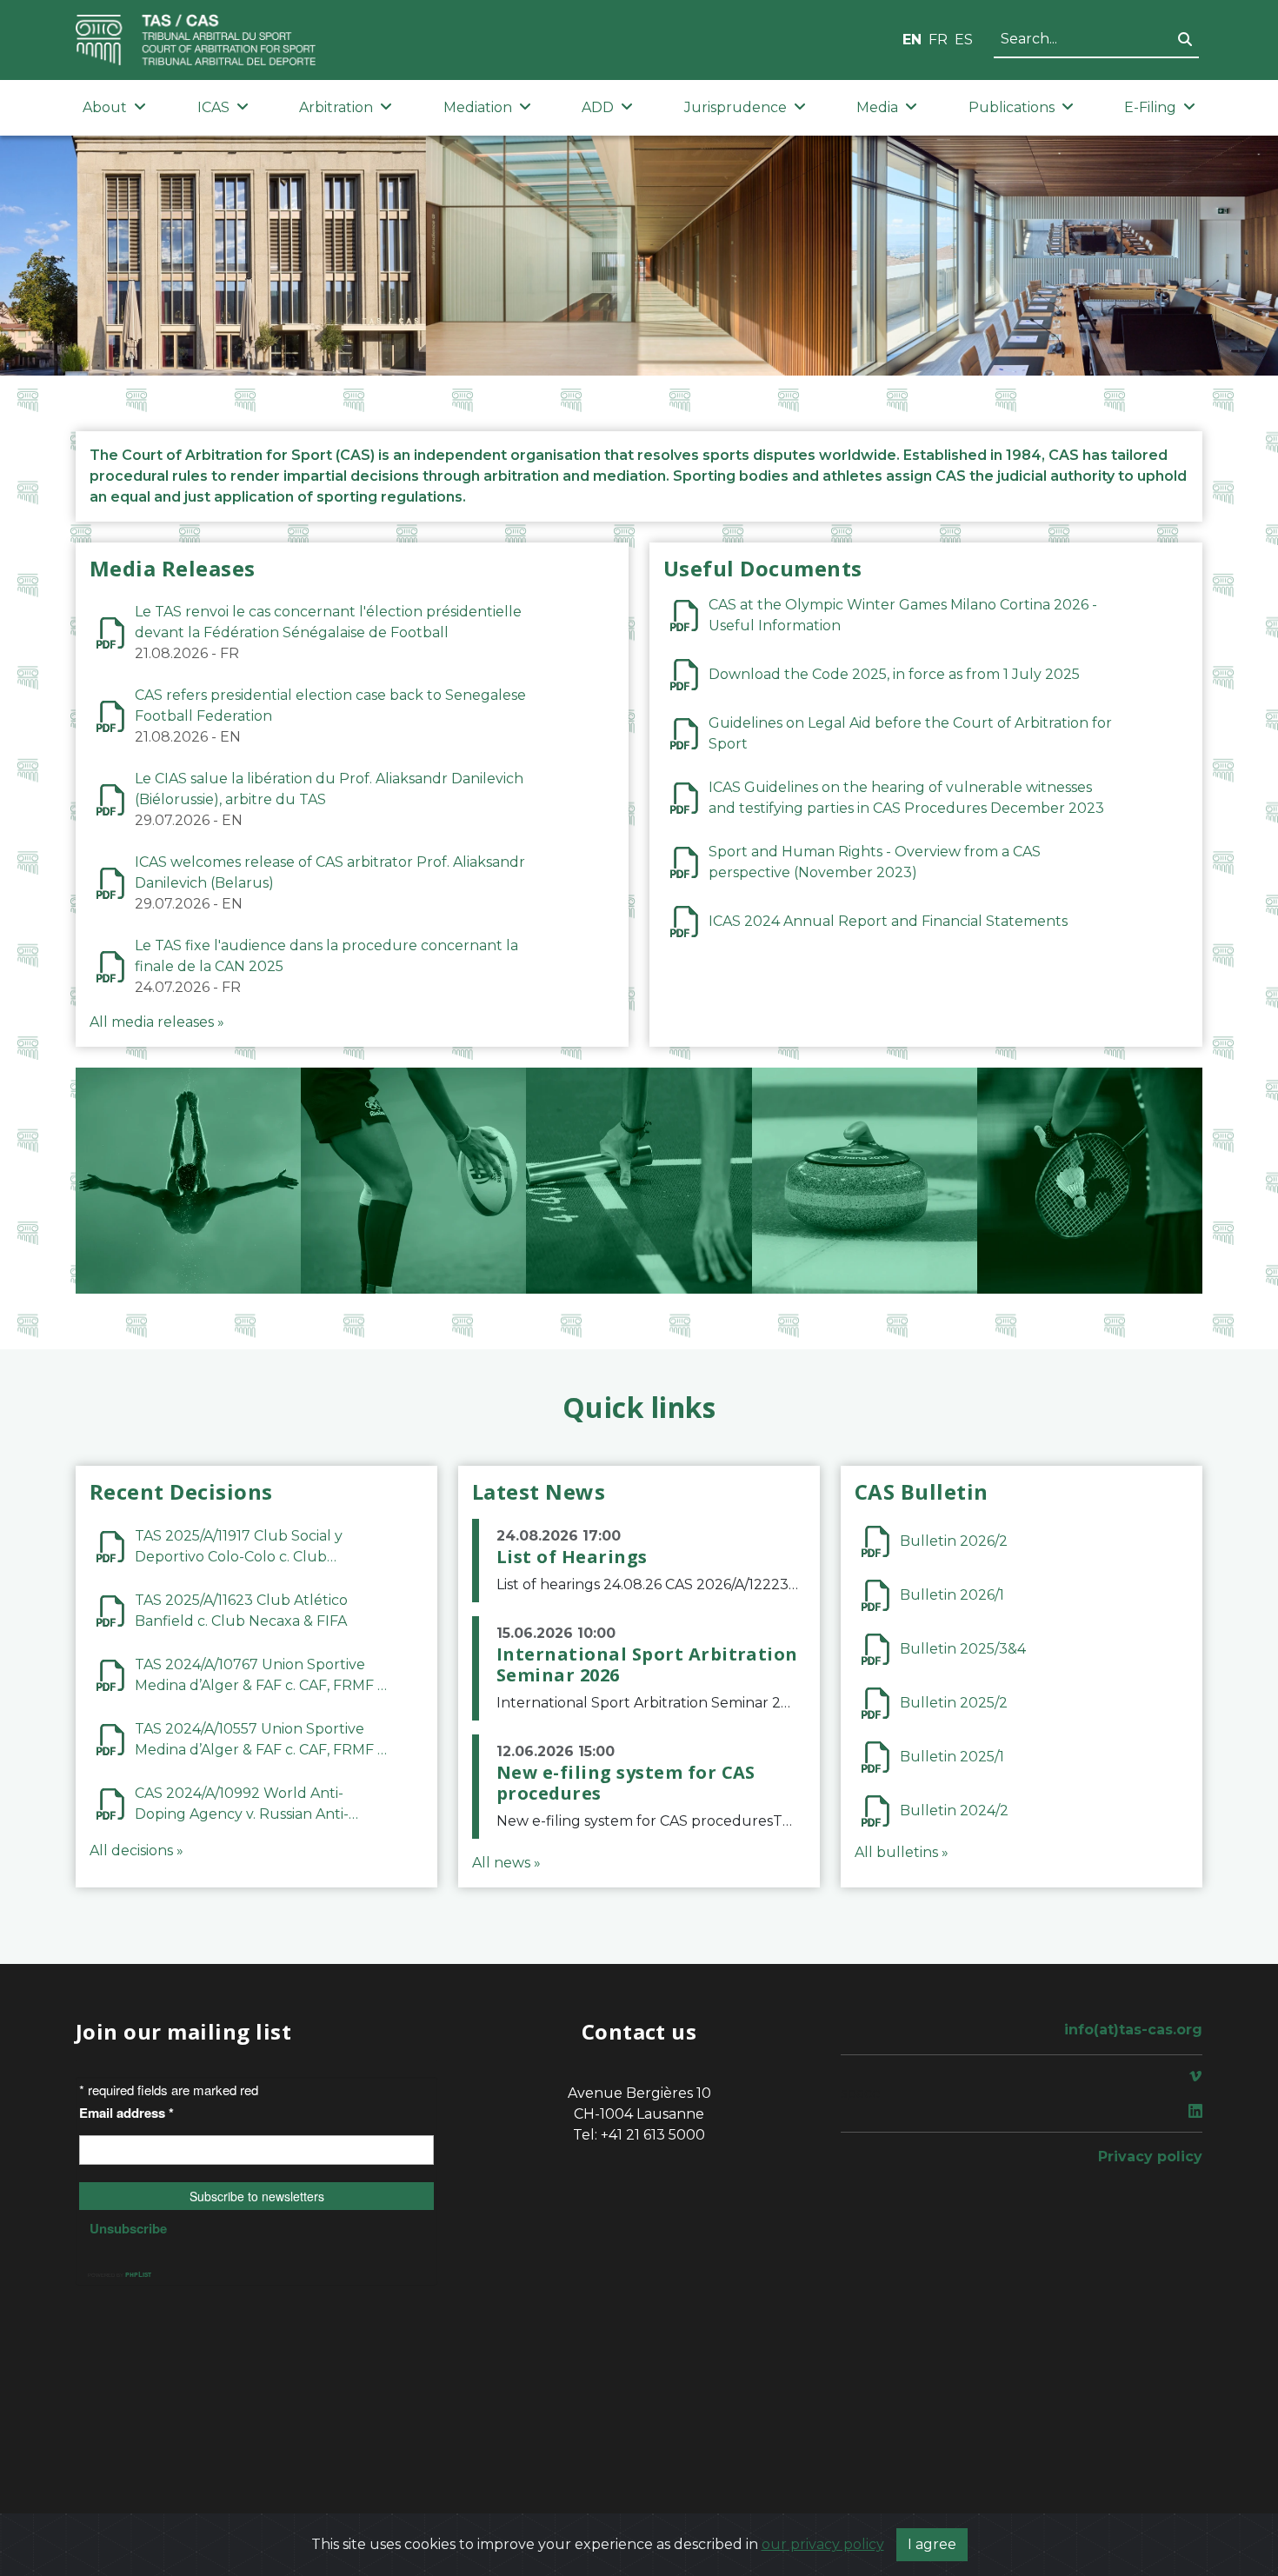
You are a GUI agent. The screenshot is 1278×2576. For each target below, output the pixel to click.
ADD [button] (598, 107)
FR (938, 40)
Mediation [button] (478, 107)
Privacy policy (1150, 2157)
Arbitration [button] (336, 107)
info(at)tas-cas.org (1133, 2030)
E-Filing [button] (1150, 107)
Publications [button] (1012, 107)
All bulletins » (902, 1852)
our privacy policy (823, 2544)
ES (964, 40)
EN (912, 40)
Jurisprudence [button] (736, 107)
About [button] (105, 107)
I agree (932, 2544)
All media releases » (157, 1022)
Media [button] (877, 107)
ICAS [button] (213, 107)
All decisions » (136, 1850)
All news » (506, 1863)
